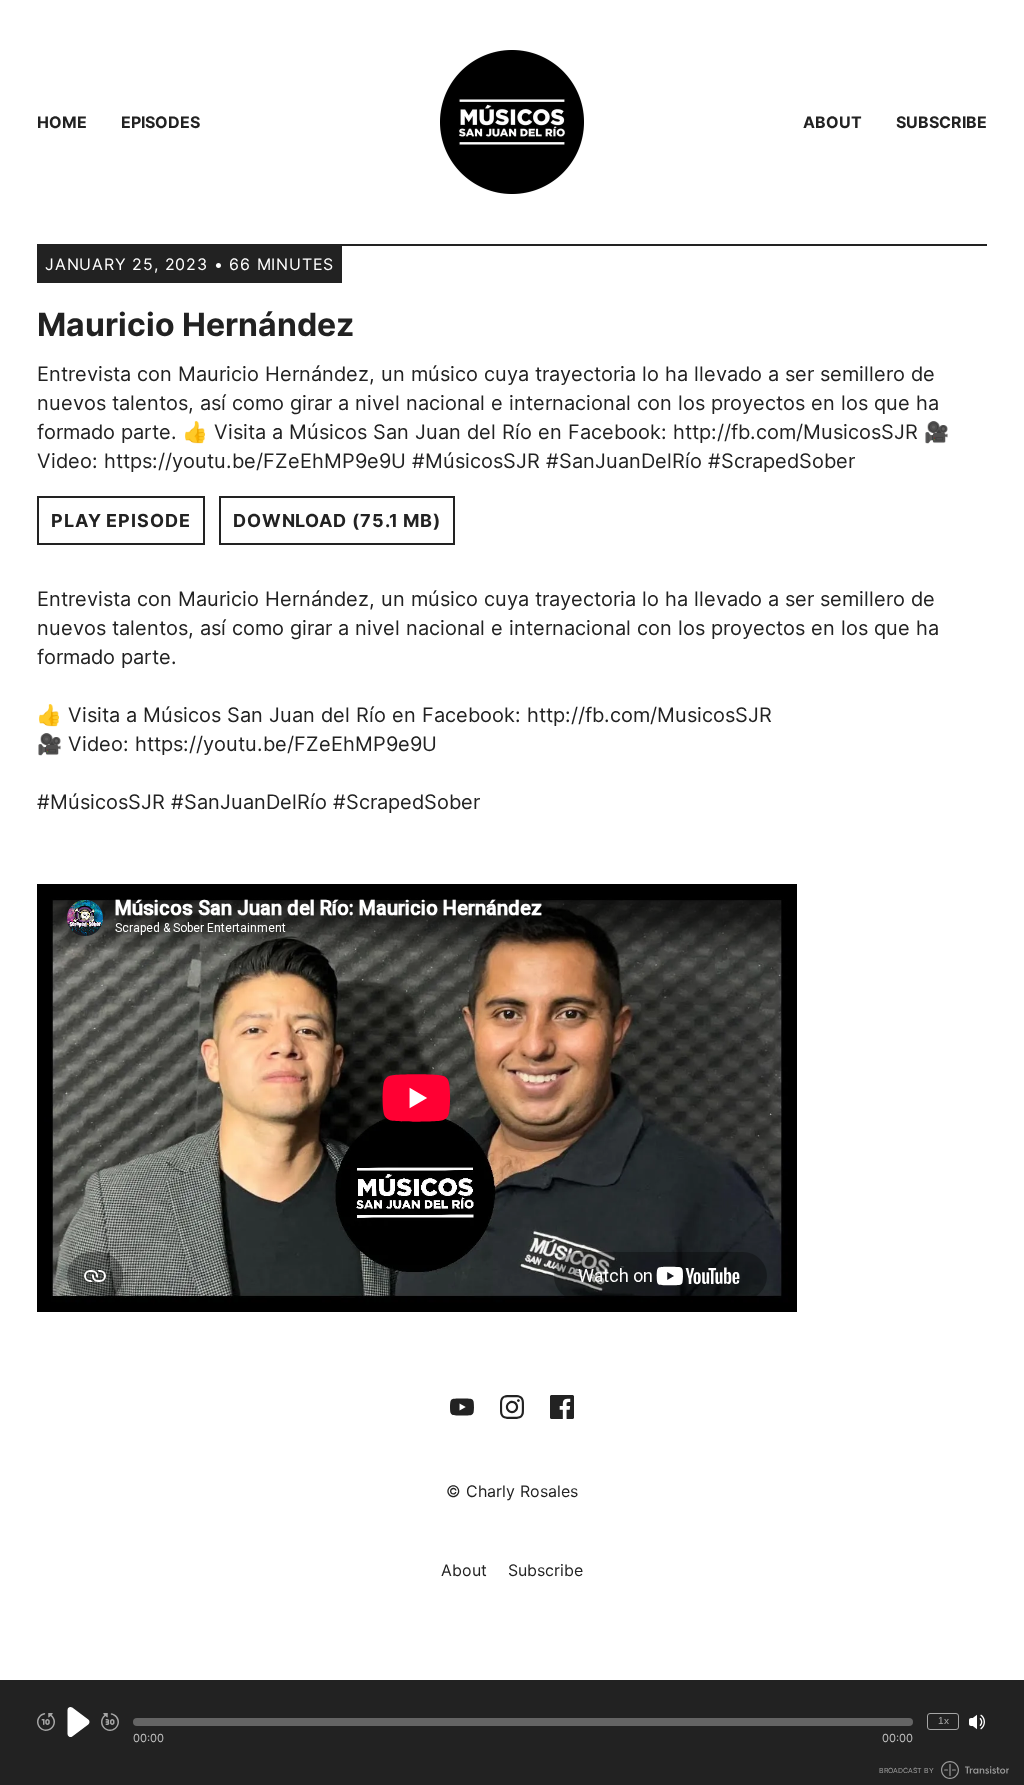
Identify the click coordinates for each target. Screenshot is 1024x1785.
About (832, 122)
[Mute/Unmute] (977, 1722)
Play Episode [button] (121, 520)
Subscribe (941, 122)
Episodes (160, 122)
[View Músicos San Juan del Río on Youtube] (462, 1407)
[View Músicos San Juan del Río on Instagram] (512, 1407)
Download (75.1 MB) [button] (337, 520)
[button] (523, 1722)
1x (943, 1720)
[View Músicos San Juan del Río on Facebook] (562, 1407)
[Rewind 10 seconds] (46, 1722)
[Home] (512, 122)
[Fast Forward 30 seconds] (110, 1722)
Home (62, 122)
